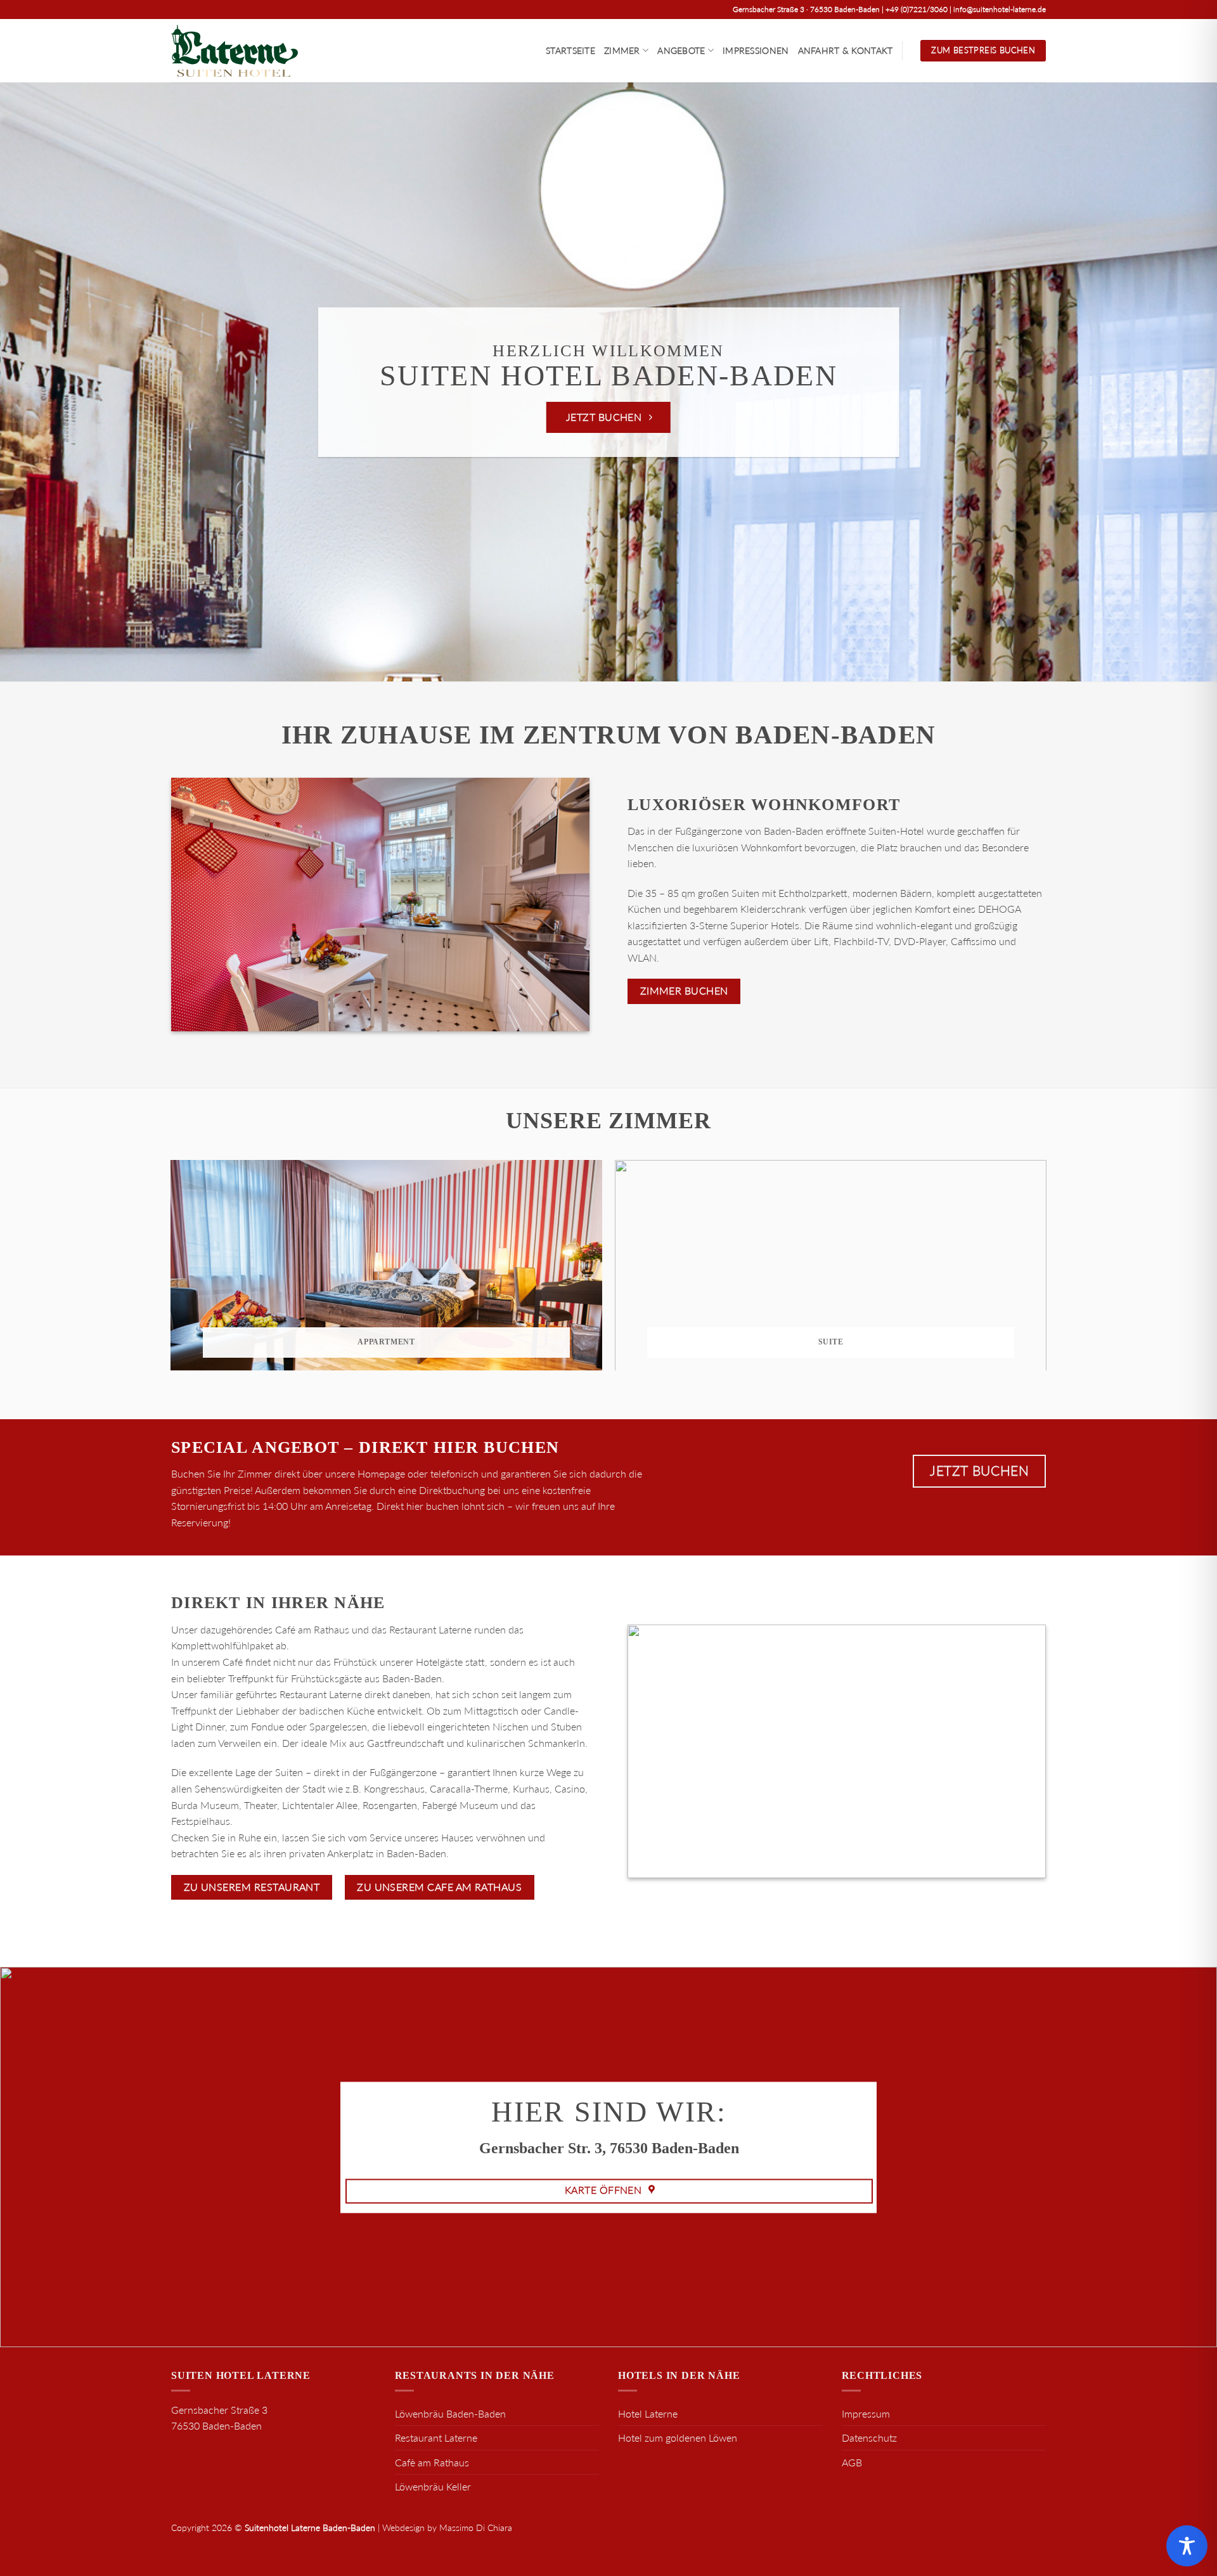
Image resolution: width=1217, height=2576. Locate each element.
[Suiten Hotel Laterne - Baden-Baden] (235, 51)
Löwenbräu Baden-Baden (450, 2413)
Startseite (570, 50)
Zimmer (622, 50)
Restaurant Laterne (436, 2438)
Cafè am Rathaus (432, 2462)
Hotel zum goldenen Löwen (678, 2438)
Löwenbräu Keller (433, 2486)
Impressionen (756, 50)
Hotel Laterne (648, 2413)
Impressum (866, 2413)
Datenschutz (869, 2438)
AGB (852, 2462)
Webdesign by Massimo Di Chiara (447, 2528)
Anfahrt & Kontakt (846, 50)
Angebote (681, 50)
